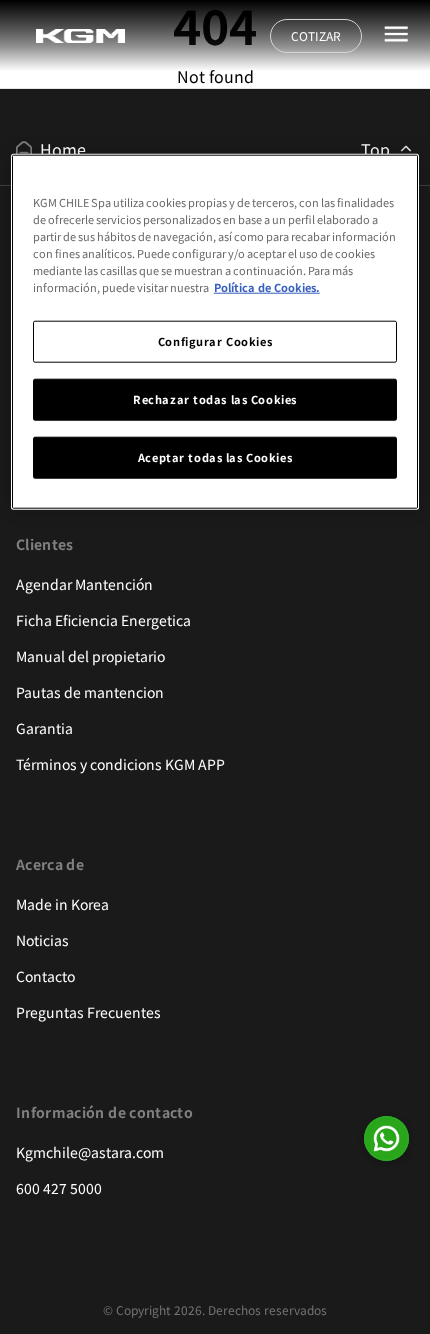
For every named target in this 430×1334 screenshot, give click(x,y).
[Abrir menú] (396, 34)
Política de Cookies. (267, 287)
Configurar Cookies (215, 341)
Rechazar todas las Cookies (215, 399)
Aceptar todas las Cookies (215, 457)
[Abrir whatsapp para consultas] (386, 1138)
